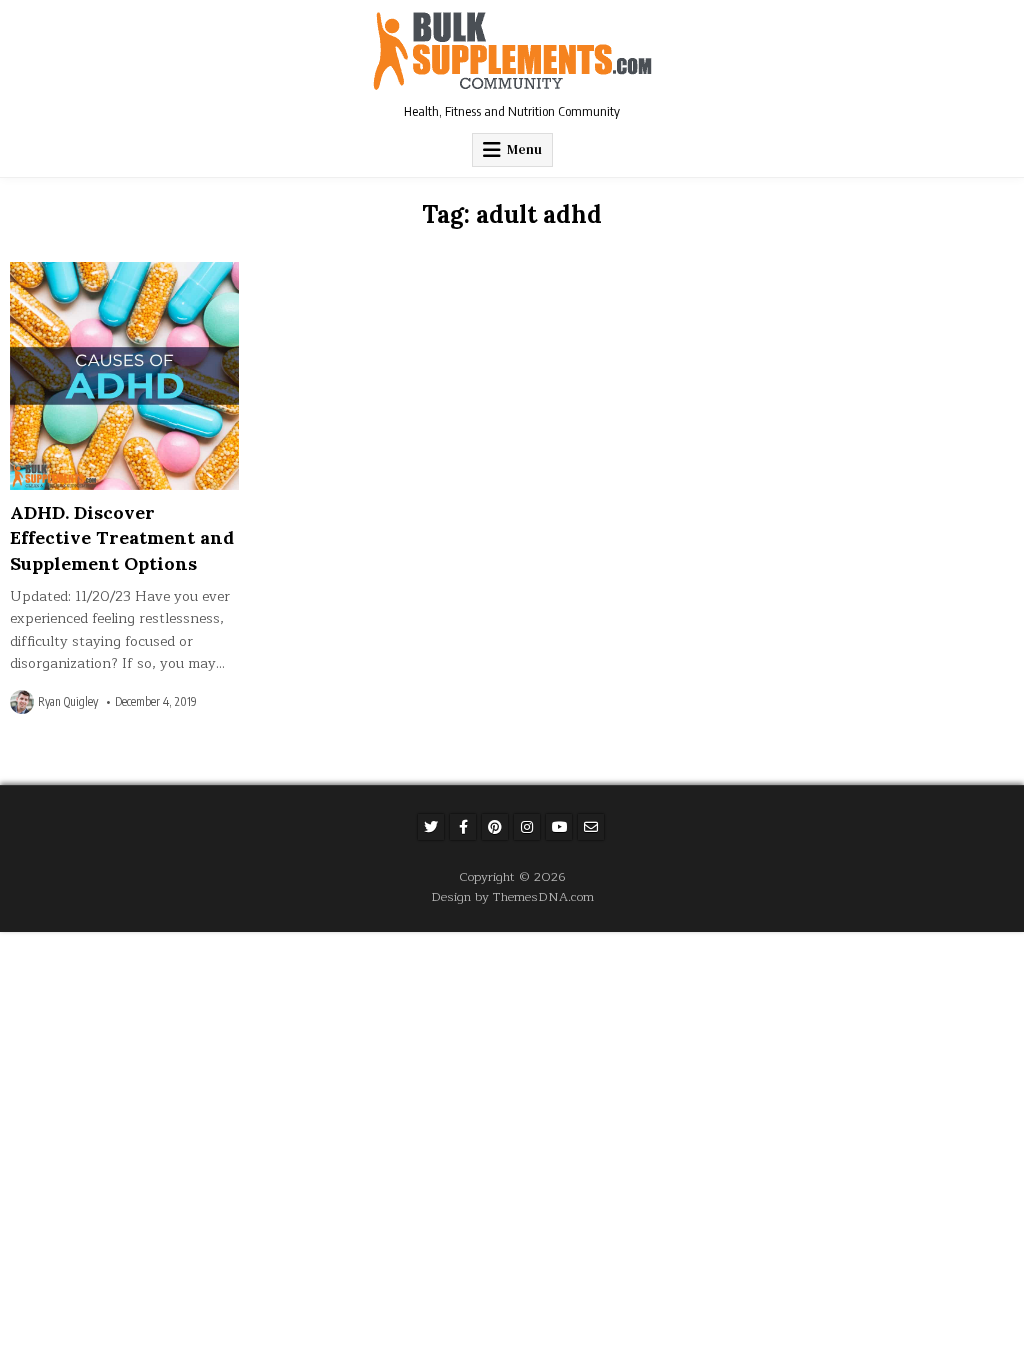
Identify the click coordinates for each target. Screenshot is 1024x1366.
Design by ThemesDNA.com (512, 896)
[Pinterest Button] (495, 827)
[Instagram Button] (527, 827)
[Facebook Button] (463, 827)
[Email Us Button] (591, 827)
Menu (524, 149)
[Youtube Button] (559, 827)
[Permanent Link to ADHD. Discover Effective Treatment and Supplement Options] (124, 376)
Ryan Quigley (68, 702)
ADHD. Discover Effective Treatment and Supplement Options (122, 537)
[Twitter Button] (431, 827)
